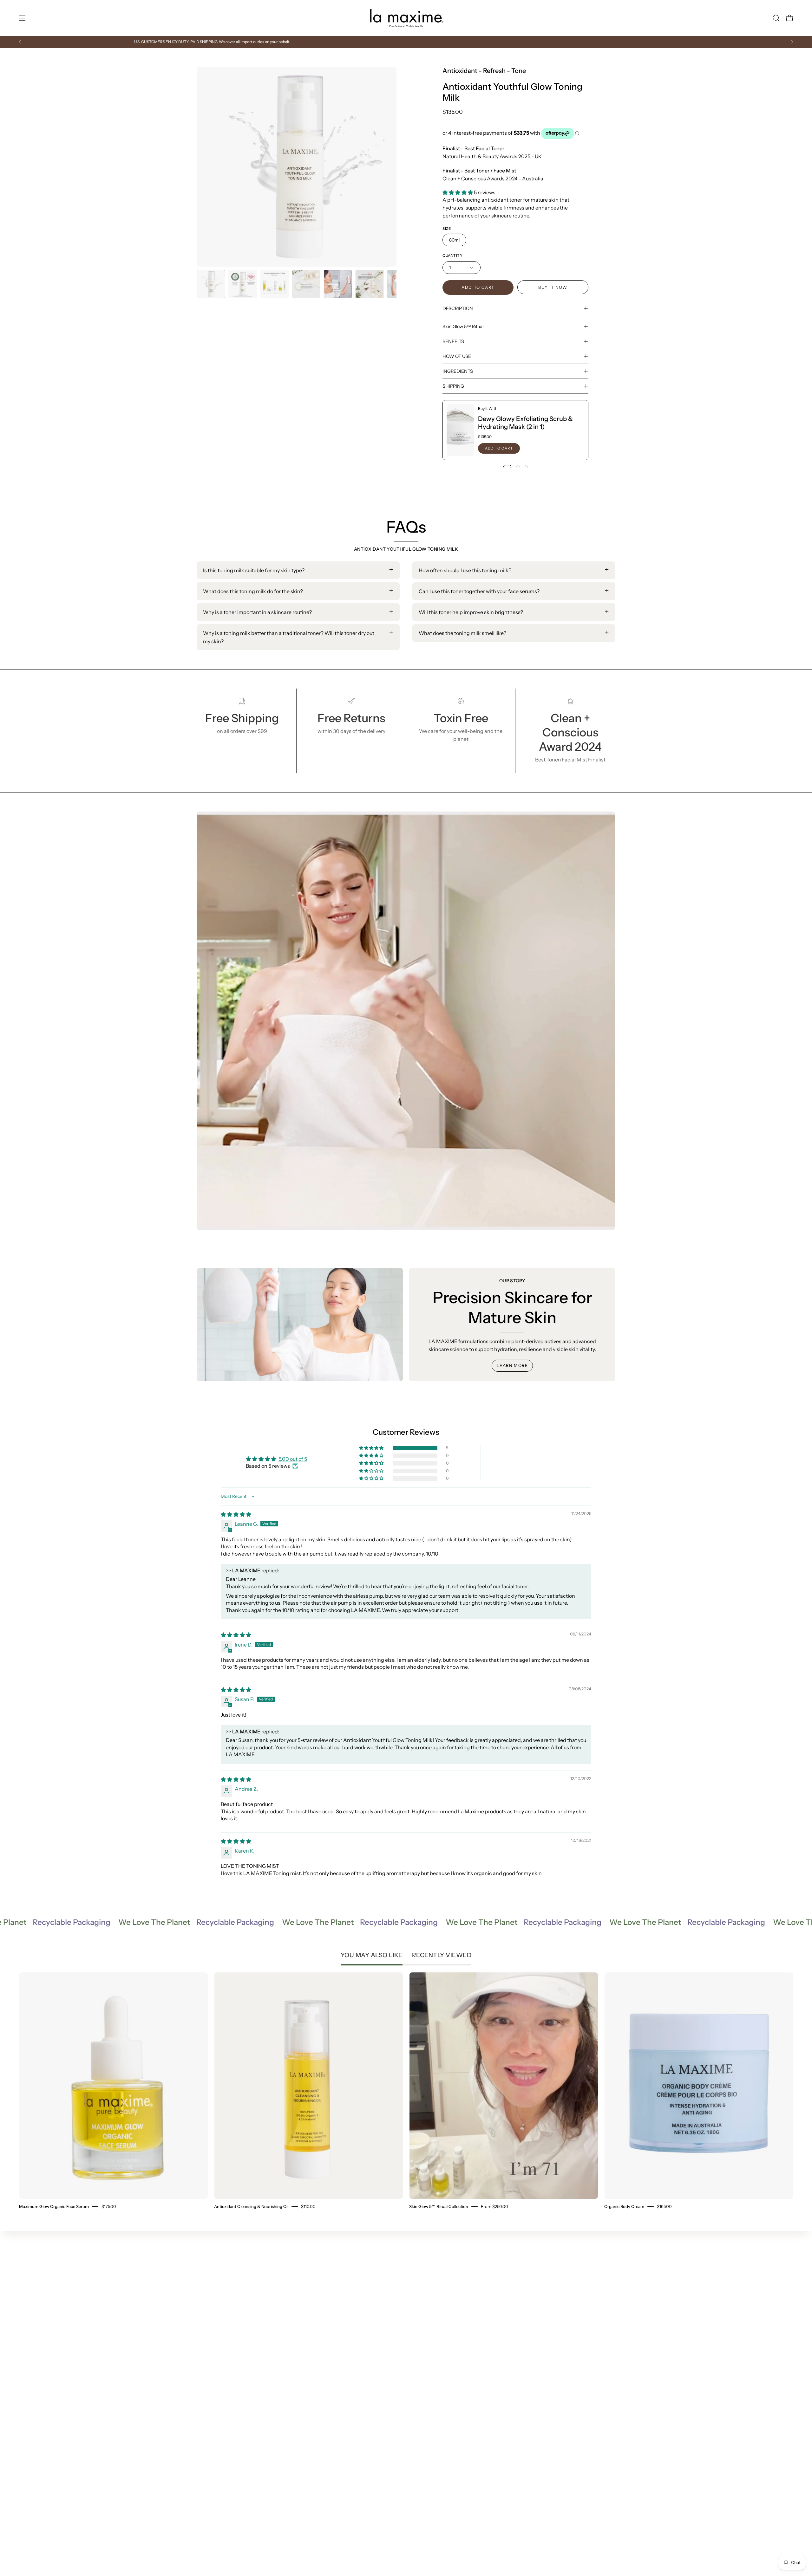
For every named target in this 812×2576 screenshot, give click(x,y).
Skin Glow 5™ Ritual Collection (439, 2206)
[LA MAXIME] (406, 18)
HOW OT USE (457, 356)
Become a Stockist (326, 2351)
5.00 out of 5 (293, 1459)
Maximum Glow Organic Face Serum (54, 2206)
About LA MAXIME (327, 2341)
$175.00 (109, 2206)
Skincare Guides (324, 2309)
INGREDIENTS (458, 371)
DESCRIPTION (458, 308)
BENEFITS (453, 341)
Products (315, 2268)
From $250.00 (494, 2206)
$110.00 (308, 2206)
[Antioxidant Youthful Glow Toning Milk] (211, 284)
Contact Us (404, 2320)
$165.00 (664, 2206)
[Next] (792, 42)
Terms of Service (410, 2309)
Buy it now (553, 287)
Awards (313, 2330)
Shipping (402, 2278)
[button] (776, 18)
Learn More (512, 1366)
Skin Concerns (322, 2278)
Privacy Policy (407, 2299)
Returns (400, 2288)
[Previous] (20, 42)
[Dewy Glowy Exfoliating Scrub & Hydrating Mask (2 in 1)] (460, 430)
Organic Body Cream (624, 2206)
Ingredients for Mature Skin (337, 2320)
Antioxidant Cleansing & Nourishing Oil (251, 2206)
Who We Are (406, 2268)
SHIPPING (453, 386)
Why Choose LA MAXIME (334, 2299)
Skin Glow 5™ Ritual (463, 327)
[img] (236, 1514)
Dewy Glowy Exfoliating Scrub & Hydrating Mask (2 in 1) (525, 423)
